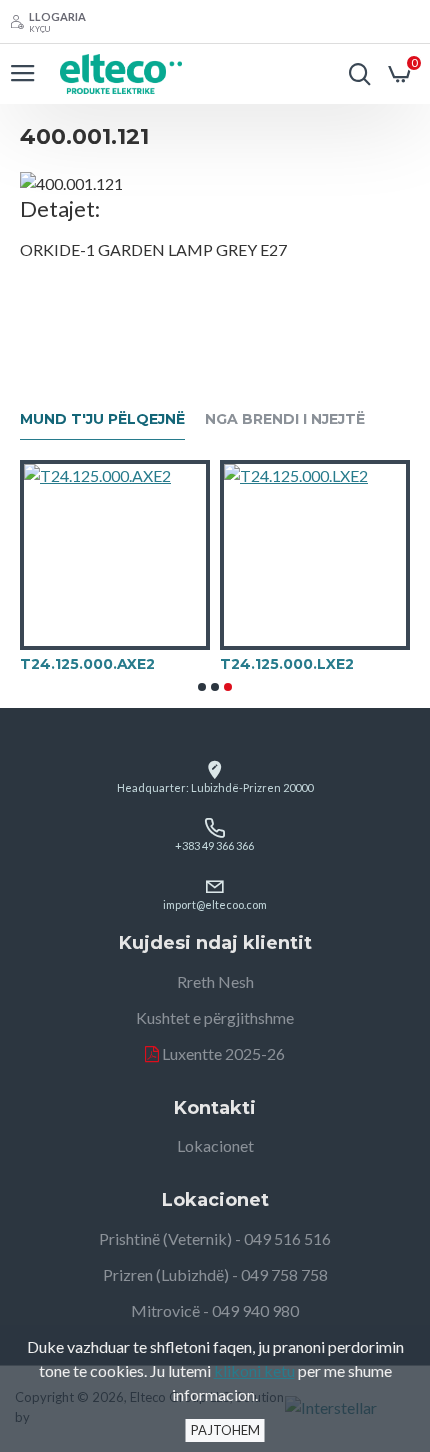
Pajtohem (225, 1430)
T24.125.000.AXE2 (87, 664)
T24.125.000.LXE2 (287, 664)
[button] (202, 687)
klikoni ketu (254, 1370)
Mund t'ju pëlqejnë (102, 419)
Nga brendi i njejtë (285, 419)
